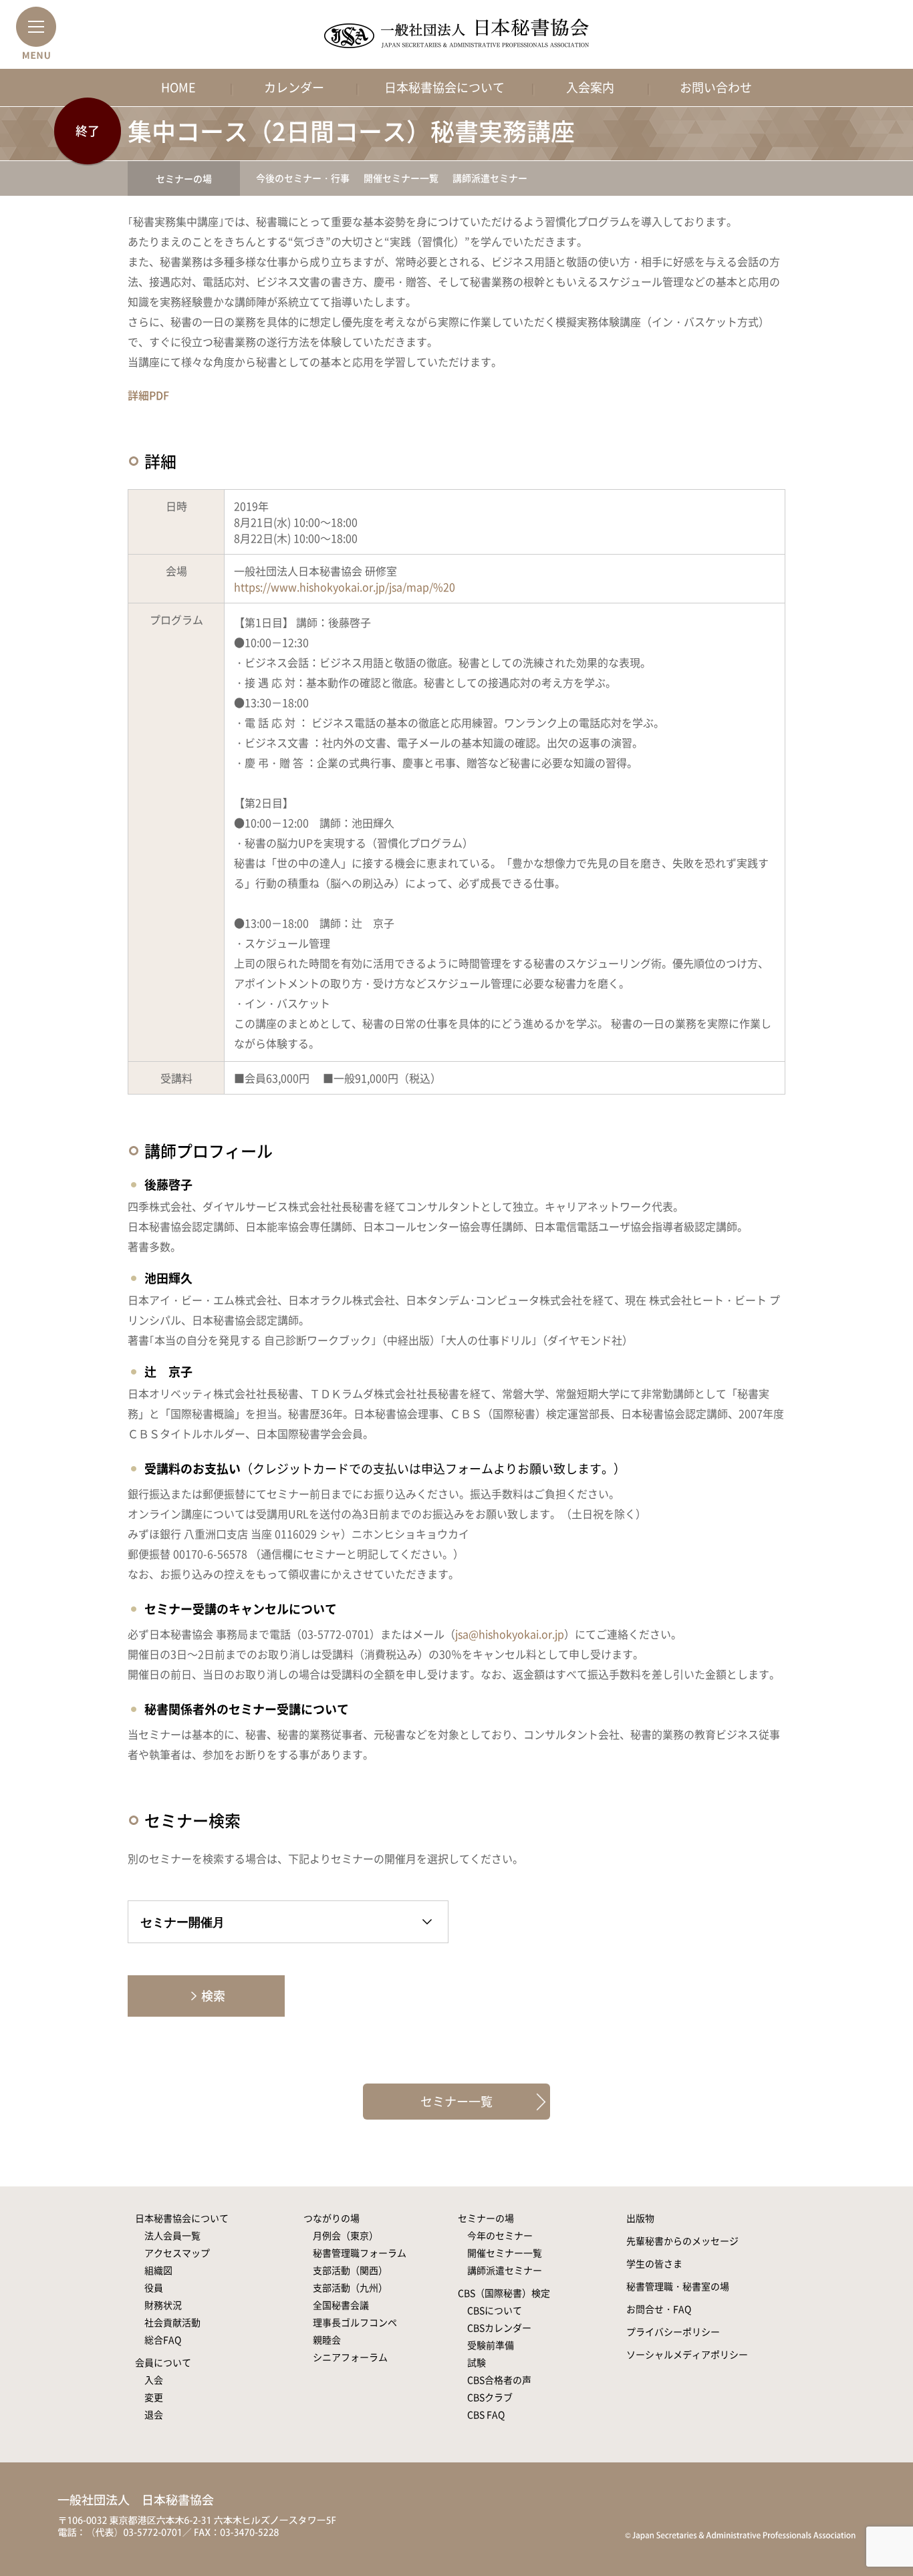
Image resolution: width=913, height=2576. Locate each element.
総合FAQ (163, 2339)
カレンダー (294, 87)
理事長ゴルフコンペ (355, 2322)
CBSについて (495, 2310)
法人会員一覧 (172, 2235)
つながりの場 (332, 2218)
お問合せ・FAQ (659, 2309)
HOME (178, 87)
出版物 (640, 2218)
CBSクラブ (490, 2397)
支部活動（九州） (350, 2287)
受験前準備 (491, 2345)
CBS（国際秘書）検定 (504, 2293)
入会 (154, 2380)
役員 (154, 2287)
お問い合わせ (716, 87)
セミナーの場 (184, 178)
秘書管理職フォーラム (360, 2253)
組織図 (158, 2270)
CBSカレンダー (499, 2327)
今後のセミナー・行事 (303, 178)
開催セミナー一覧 (401, 178)
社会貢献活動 (172, 2322)
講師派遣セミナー (490, 178)
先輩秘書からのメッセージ (682, 2241)
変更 (154, 2397)
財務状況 (163, 2305)
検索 (213, 1996)
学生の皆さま (654, 2263)
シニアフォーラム (350, 2357)
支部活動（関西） (350, 2270)
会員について (163, 2362)
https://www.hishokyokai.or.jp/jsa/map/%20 (345, 587)
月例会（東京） (346, 2235)
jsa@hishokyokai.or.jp (510, 1634)
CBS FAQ (486, 2414)
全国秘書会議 (341, 2305)
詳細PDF (148, 395)
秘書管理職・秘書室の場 (678, 2286)
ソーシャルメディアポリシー (687, 2354)
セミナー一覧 (456, 2101)
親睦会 (327, 2339)
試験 (477, 2362)
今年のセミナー (500, 2235)
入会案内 (590, 87)
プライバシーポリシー (673, 2331)
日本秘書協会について (444, 87)
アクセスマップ (177, 2253)
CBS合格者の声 (499, 2380)
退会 (154, 2414)
